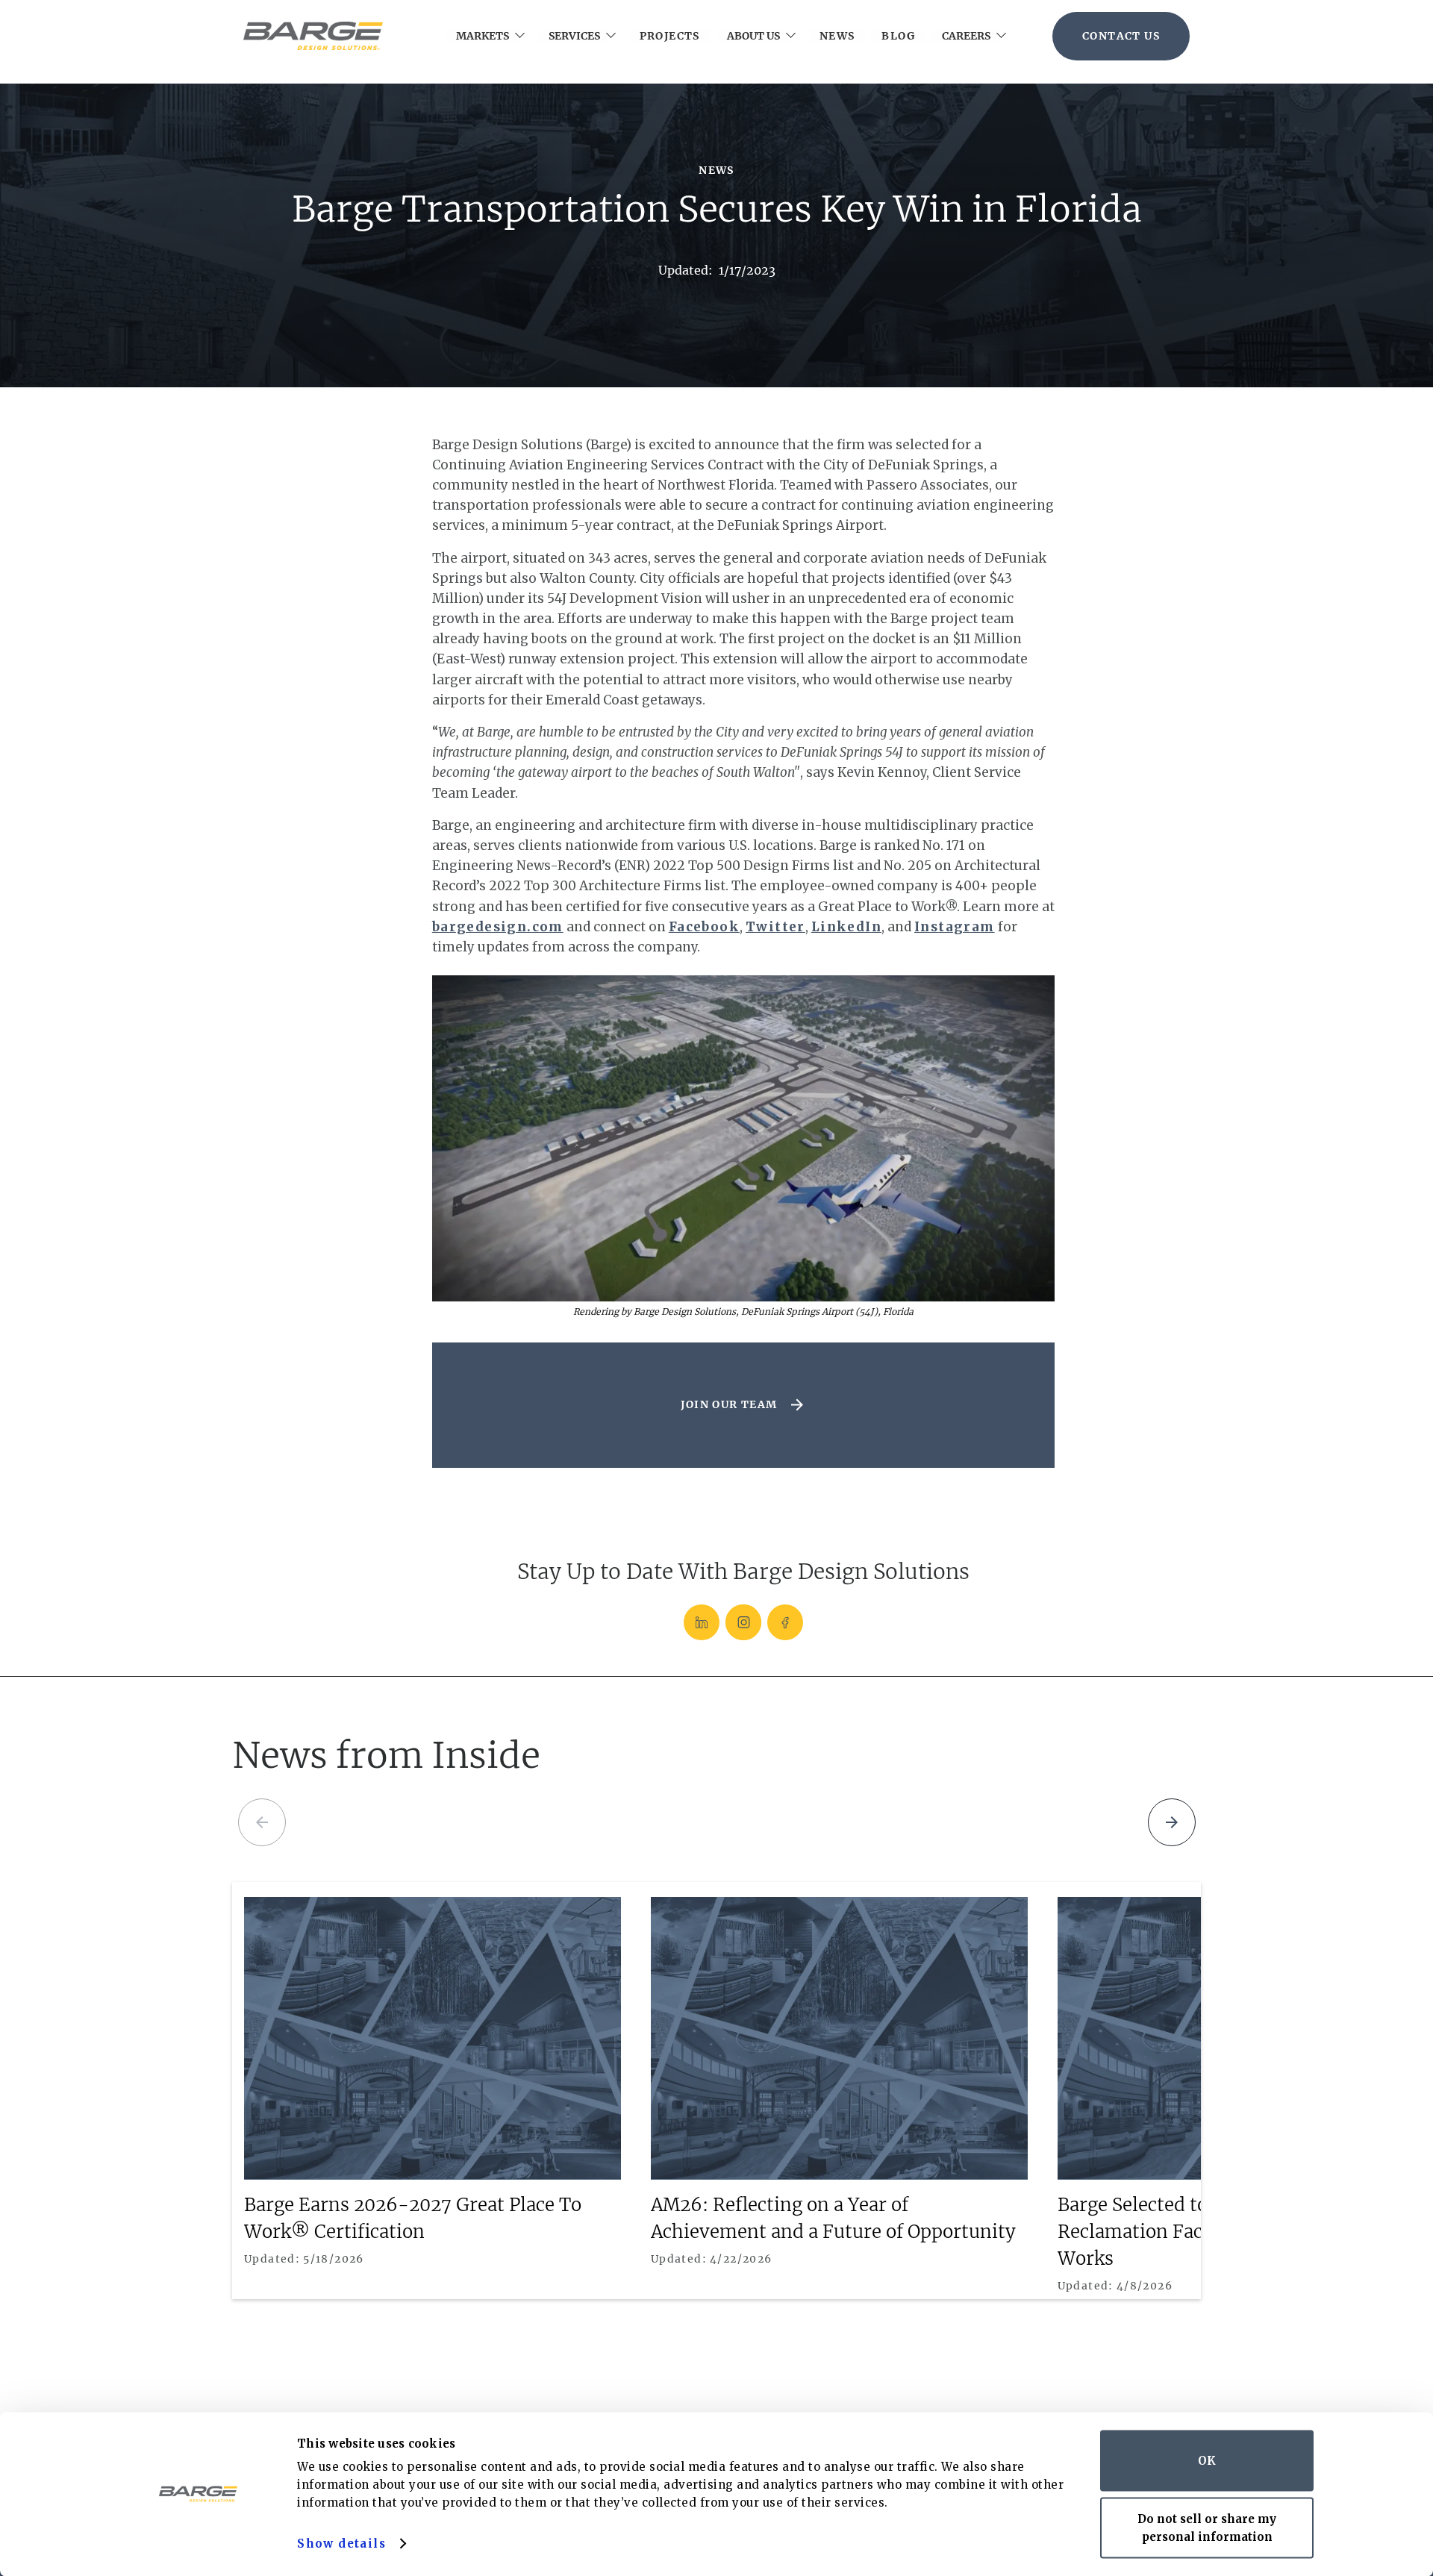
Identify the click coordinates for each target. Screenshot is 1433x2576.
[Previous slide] (262, 1822)
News (837, 36)
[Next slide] (1172, 1822)
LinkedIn (846, 927)
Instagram (955, 927)
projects (670, 36)
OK (1207, 2461)
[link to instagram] (743, 1622)
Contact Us (1121, 36)
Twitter (775, 927)
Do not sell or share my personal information (1207, 2527)
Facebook (704, 927)
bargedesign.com (498, 927)
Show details (341, 2544)
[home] (313, 36)
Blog (898, 36)
